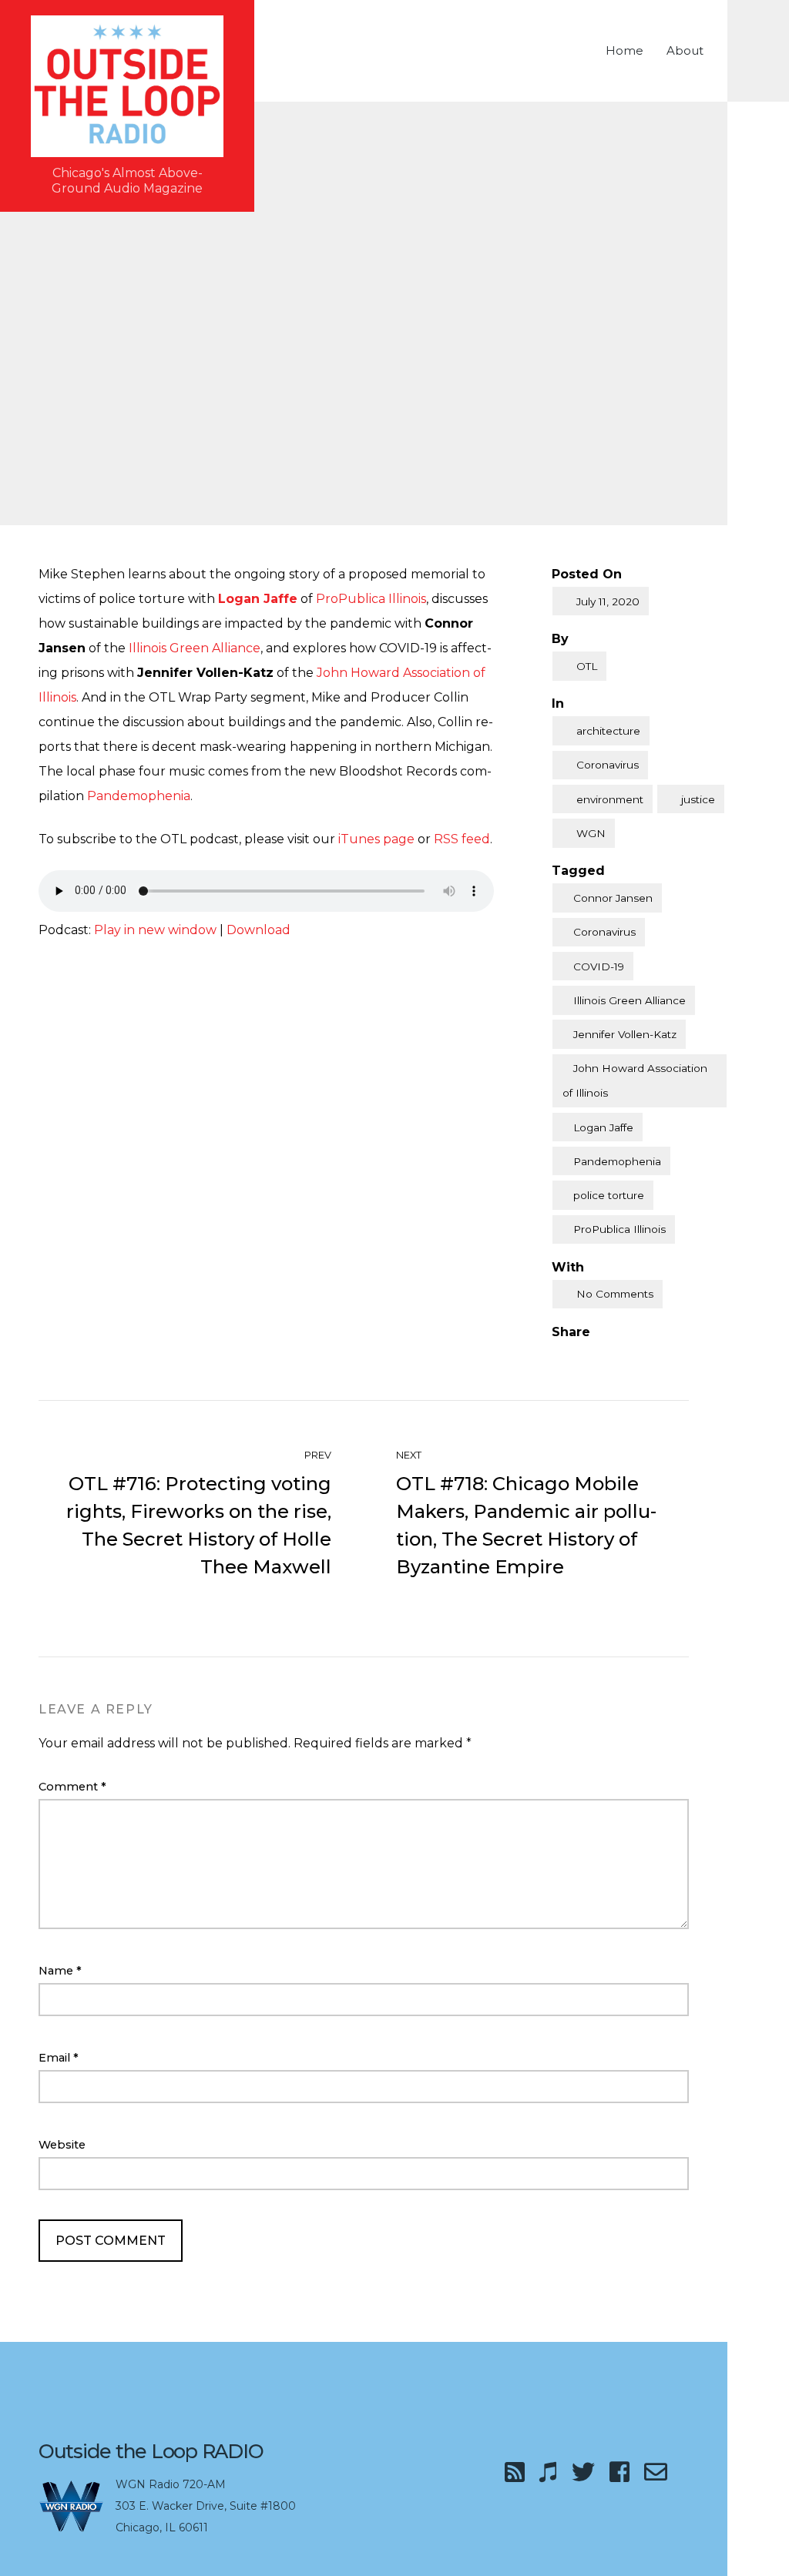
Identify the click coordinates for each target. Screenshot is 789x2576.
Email (59, 2058)
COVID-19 (599, 966)
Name (60, 1971)
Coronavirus (608, 765)
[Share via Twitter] (589, 1357)
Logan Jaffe (603, 1127)
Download (259, 930)
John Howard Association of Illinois (635, 1080)
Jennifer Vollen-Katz (625, 1034)
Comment (72, 1787)
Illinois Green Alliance (195, 648)
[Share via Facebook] (558, 1357)
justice (698, 799)
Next (410, 1455)
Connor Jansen (613, 898)
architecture (608, 731)
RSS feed (462, 839)
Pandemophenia (139, 796)
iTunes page (376, 839)
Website (62, 2145)
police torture (609, 1195)
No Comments (615, 1294)
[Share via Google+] (653, 1357)
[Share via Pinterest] (622, 1357)
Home (624, 50)
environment (610, 799)
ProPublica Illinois (371, 599)
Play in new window (155, 930)
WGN (591, 833)
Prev (317, 1455)
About (685, 50)
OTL (587, 666)
